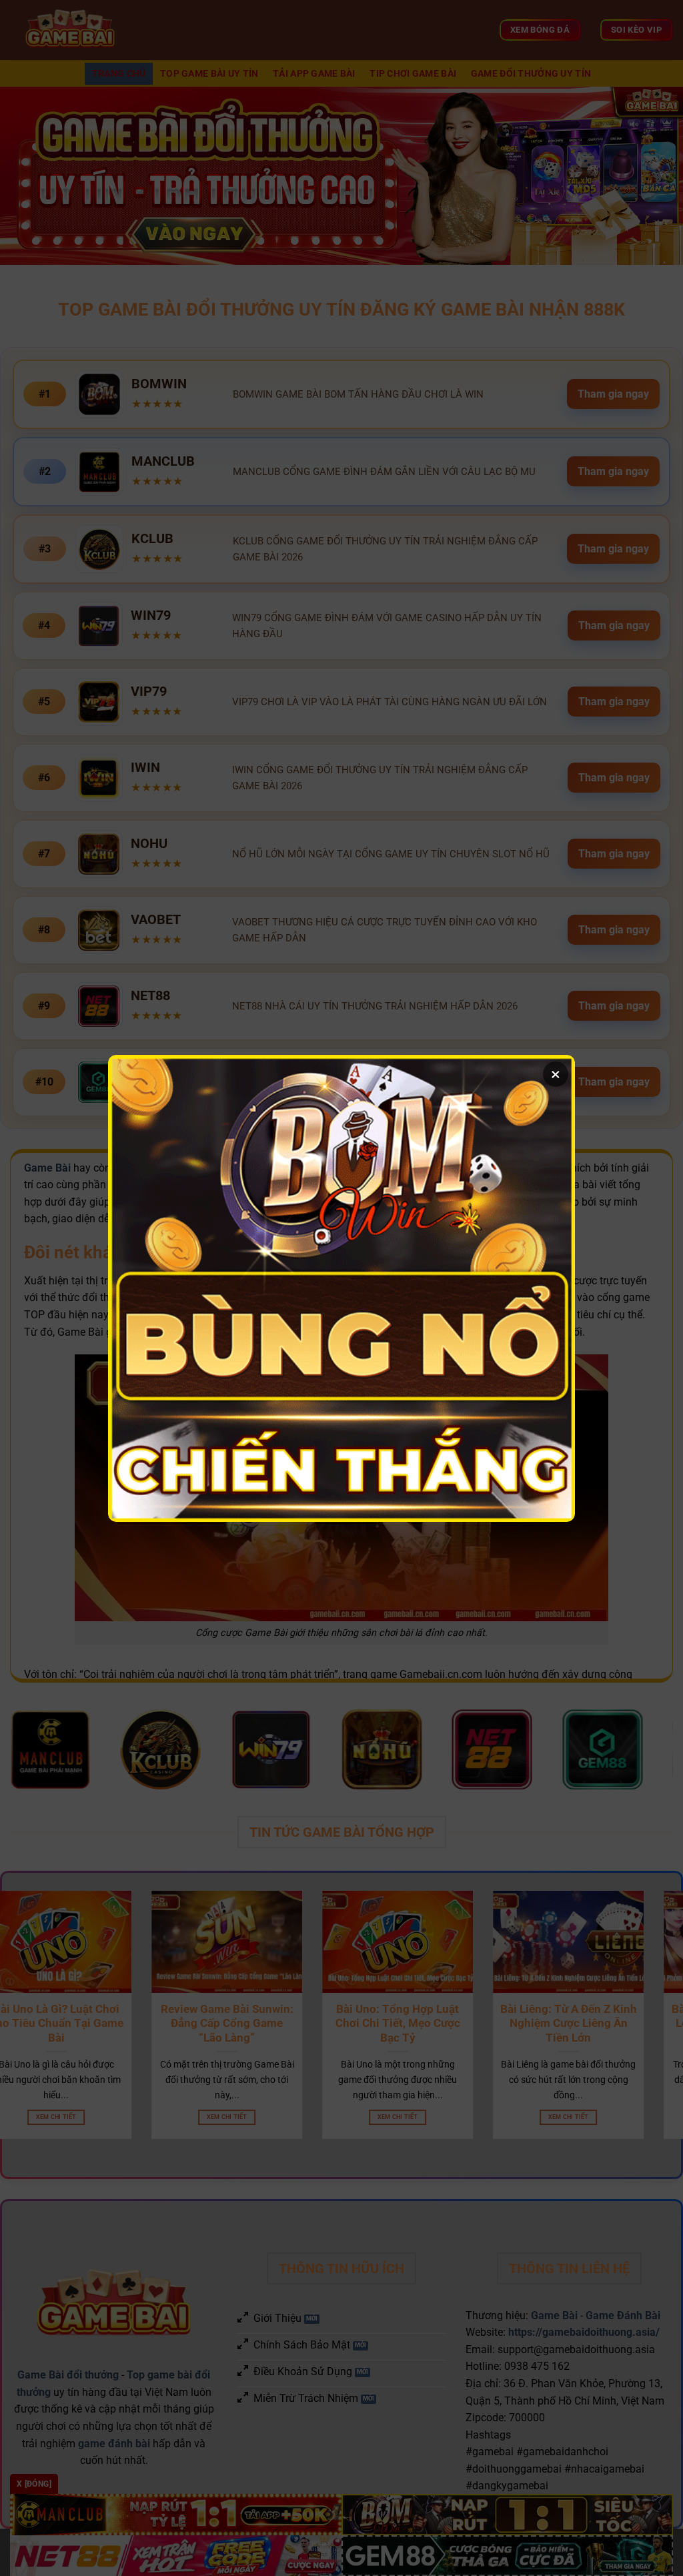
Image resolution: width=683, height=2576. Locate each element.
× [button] (556, 1074)
